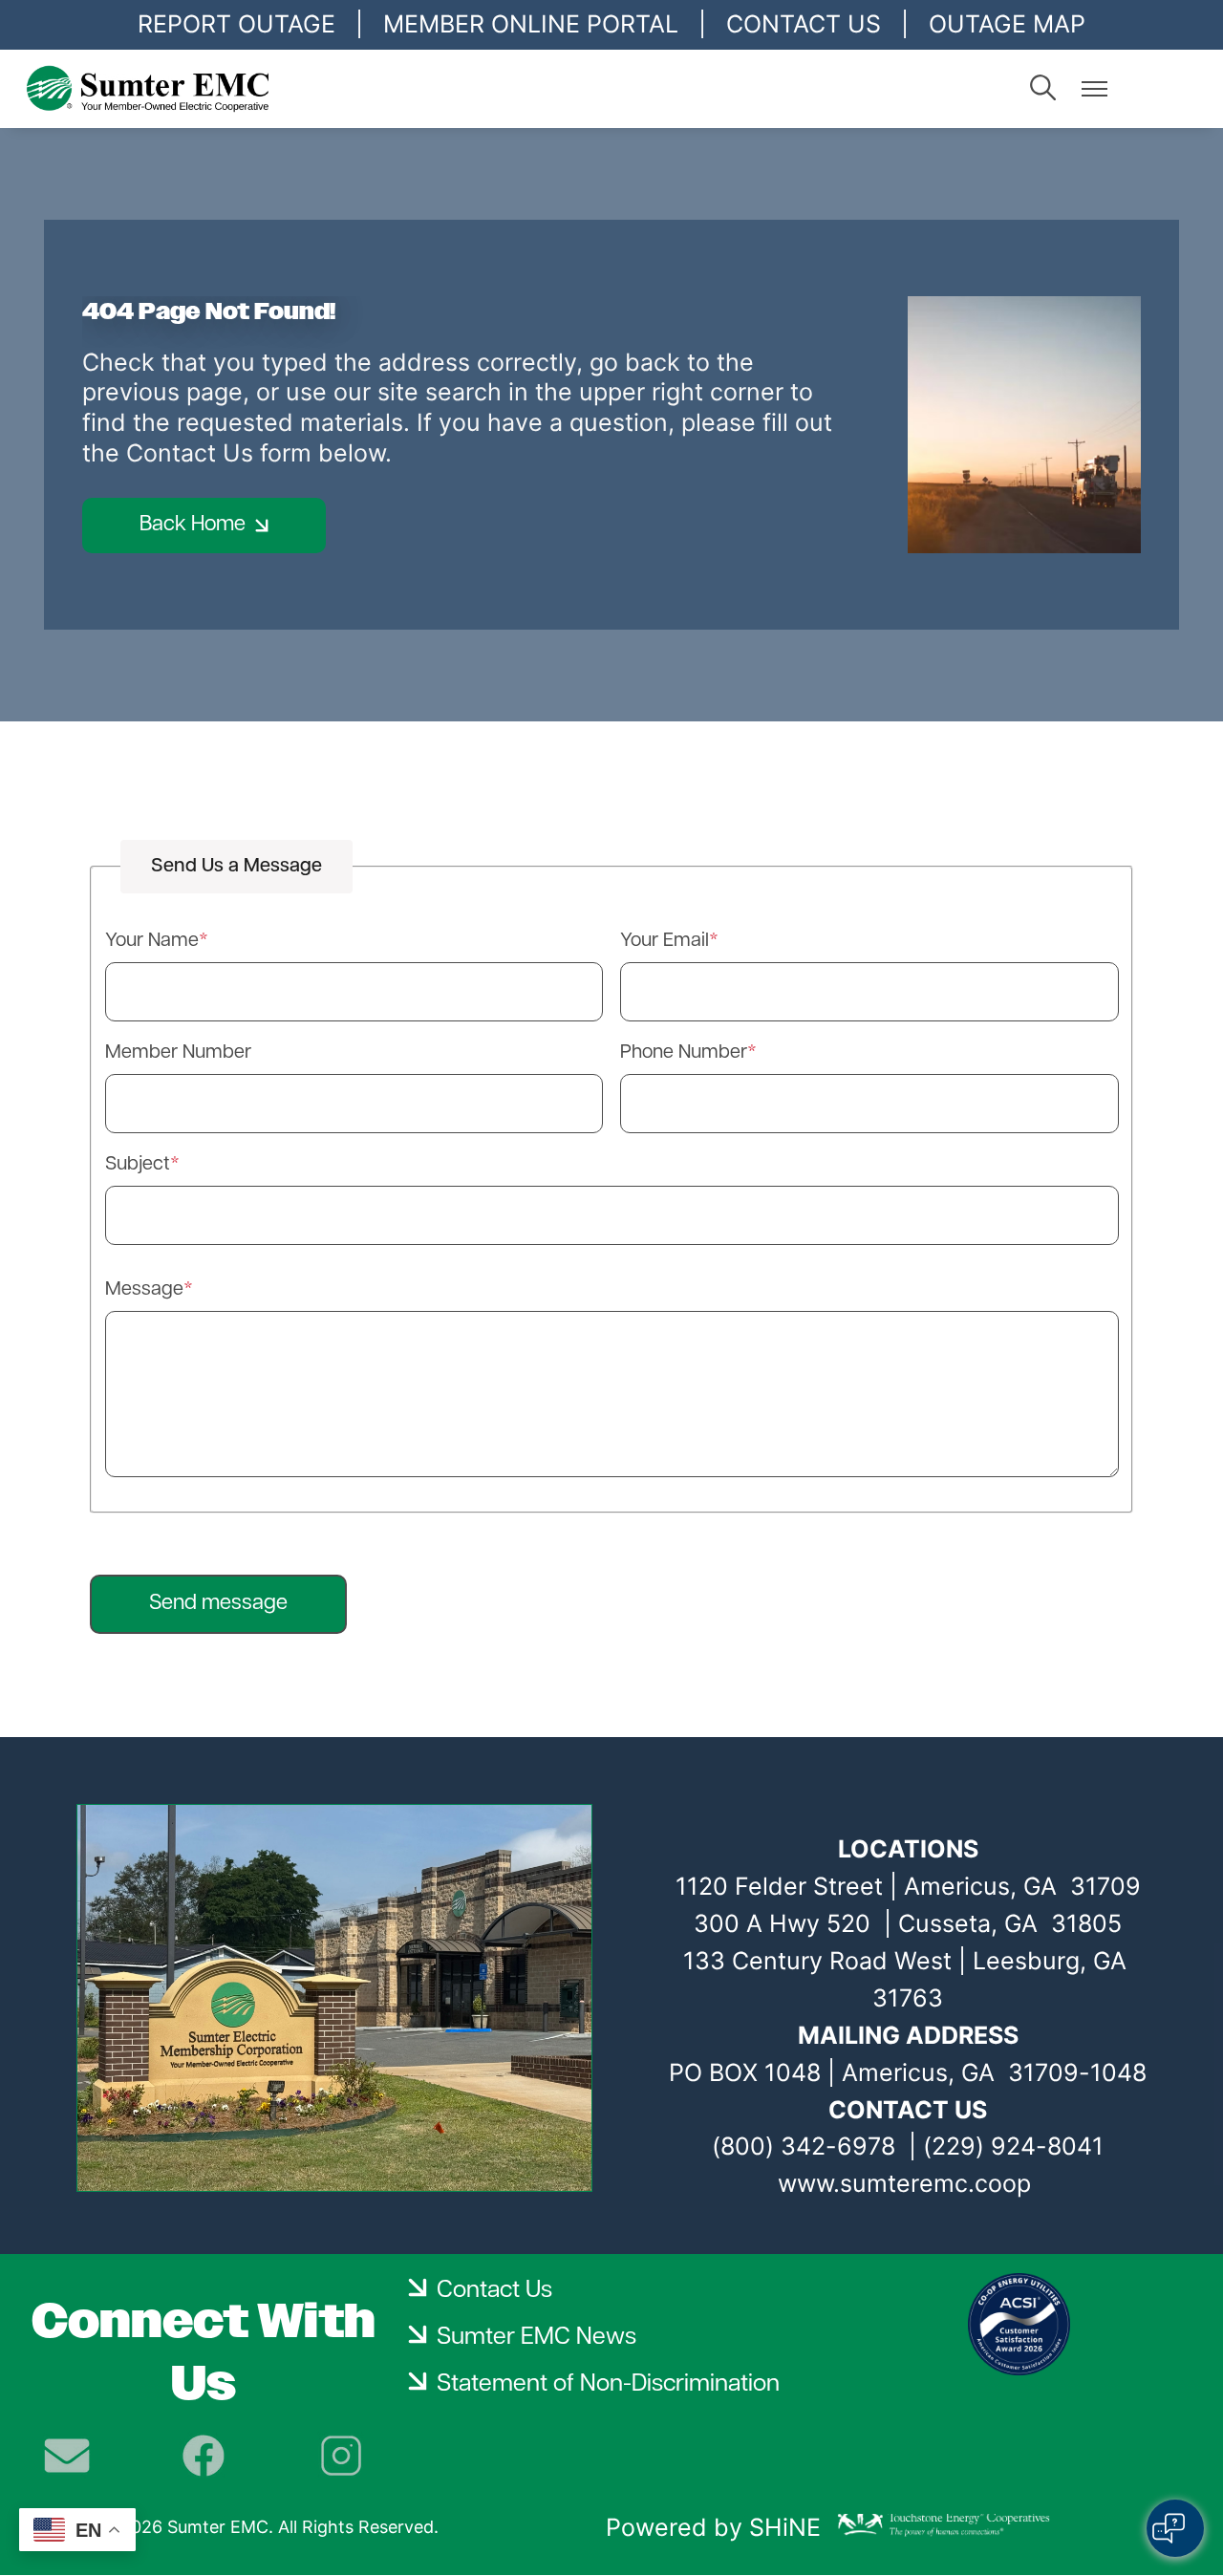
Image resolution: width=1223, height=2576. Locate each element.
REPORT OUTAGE (236, 24)
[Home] (195, 89)
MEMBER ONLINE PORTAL (531, 24)
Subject (138, 1165)
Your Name (152, 941)
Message (144, 1290)
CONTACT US (804, 24)
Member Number (178, 1053)
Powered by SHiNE (713, 2527)
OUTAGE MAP (1007, 24)
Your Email (665, 941)
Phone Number (684, 1053)
